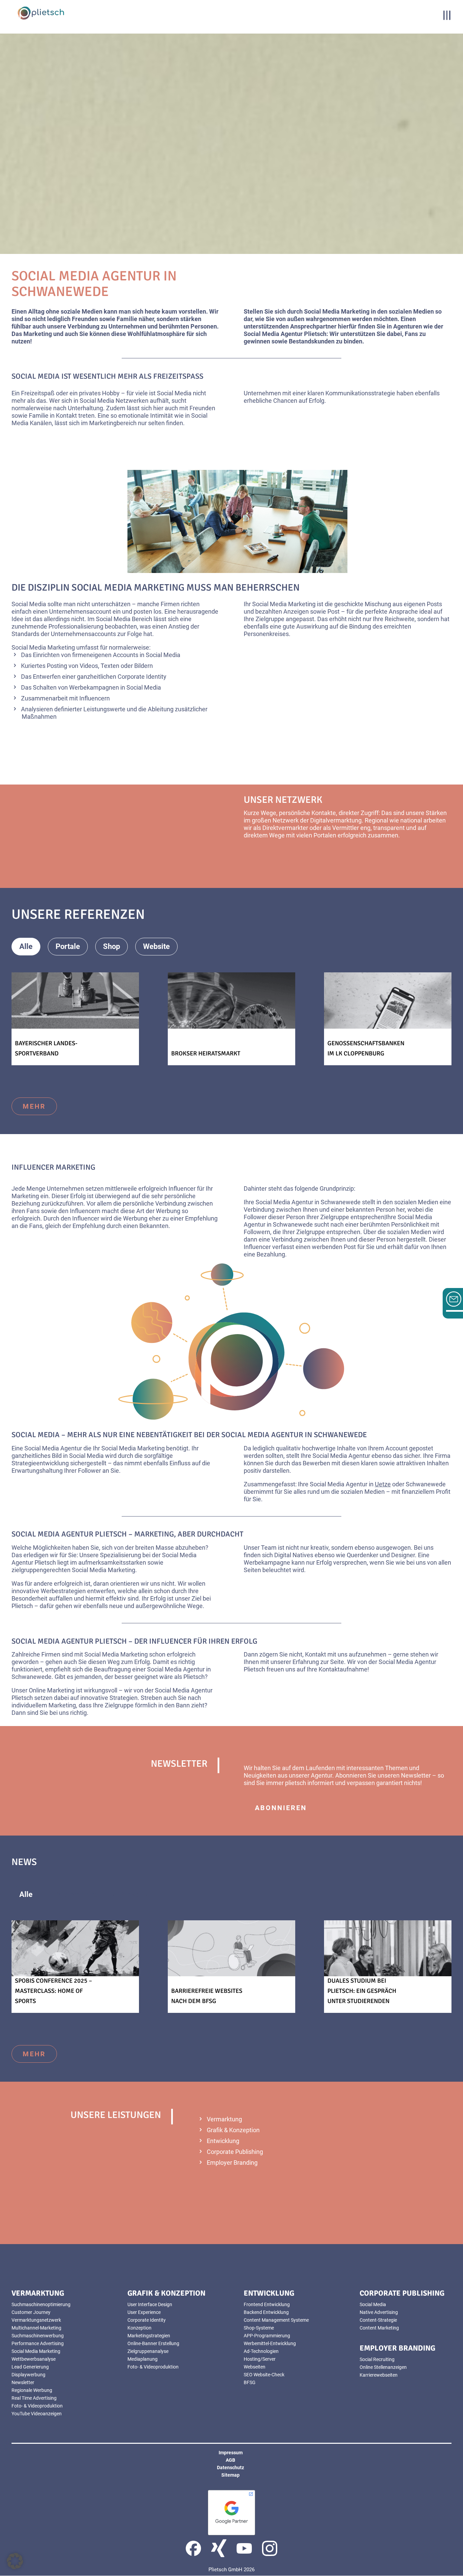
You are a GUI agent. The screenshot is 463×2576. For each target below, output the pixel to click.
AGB (230, 2460)
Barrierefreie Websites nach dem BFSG (207, 1996)
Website (156, 946)
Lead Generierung (30, 2367)
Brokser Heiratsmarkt (206, 1053)
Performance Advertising (38, 2343)
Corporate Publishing (235, 2152)
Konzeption (139, 2328)
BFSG (250, 2382)
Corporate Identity (147, 2320)
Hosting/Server (260, 2359)
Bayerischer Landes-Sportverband (46, 1048)
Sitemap (230, 2475)
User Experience (144, 2312)
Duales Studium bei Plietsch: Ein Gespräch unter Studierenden (362, 1991)
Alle (26, 946)
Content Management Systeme (276, 2320)
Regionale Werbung (32, 2390)
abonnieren (281, 1808)
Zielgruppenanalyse (148, 2351)
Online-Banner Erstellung (153, 2343)
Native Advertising (379, 2312)
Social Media (373, 2304)
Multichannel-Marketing (36, 2328)
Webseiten (255, 2367)
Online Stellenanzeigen (383, 2367)
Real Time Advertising (34, 2398)
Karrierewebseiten (379, 2375)
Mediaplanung (143, 2359)
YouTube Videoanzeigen (37, 2414)
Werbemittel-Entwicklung (270, 2343)
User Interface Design (150, 2304)
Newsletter (23, 2382)
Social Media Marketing (36, 2351)
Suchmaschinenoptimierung (41, 2304)
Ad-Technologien (261, 2351)
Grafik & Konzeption (233, 2130)
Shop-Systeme (259, 2328)
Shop (112, 946)
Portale (68, 946)
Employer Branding (232, 2163)
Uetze (383, 1484)
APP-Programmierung (267, 2336)
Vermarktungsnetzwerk (36, 2320)
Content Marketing (379, 2328)
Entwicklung (223, 2141)
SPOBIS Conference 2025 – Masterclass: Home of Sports (54, 1991)
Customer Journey (31, 2312)
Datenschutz (230, 2468)
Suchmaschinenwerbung (38, 2336)
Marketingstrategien (149, 2336)
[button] (15, 2561)
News (130, 1894)
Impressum (231, 2453)
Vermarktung (224, 2119)
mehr (266, 860)
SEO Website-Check (264, 2375)
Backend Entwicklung (266, 2312)
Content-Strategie (378, 2320)
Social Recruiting (377, 2359)
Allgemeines (77, 1894)
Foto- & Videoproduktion (37, 2406)
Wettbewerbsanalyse (34, 2359)
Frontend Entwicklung (267, 2304)
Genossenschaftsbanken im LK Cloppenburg (366, 1048)
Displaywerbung (28, 2375)
